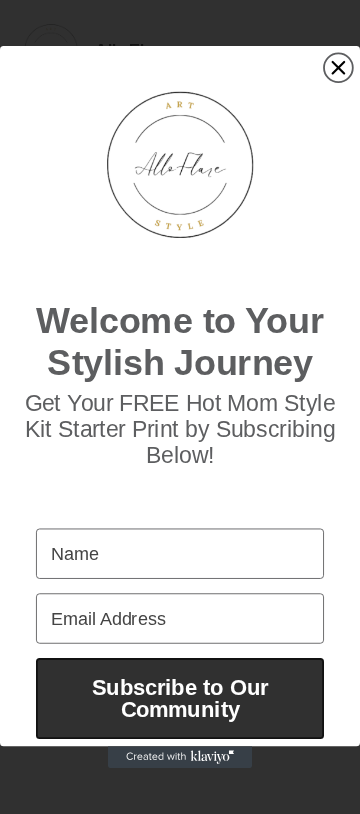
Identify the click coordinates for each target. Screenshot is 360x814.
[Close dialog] (338, 67)
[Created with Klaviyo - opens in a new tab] (180, 757)
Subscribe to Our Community (180, 698)
